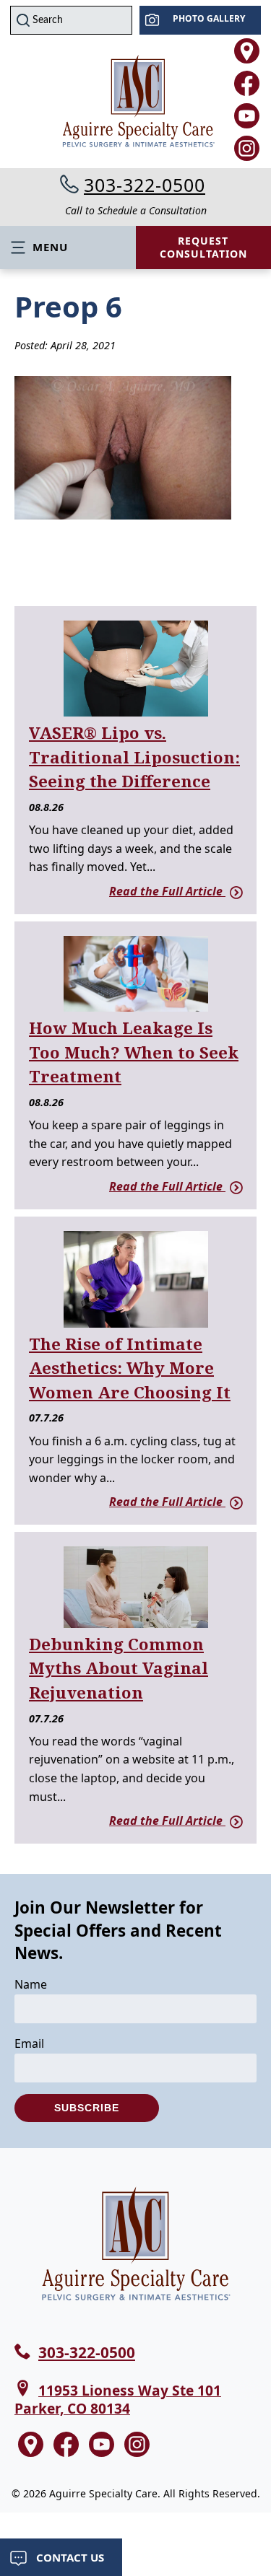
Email (29, 2043)
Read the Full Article (167, 891)
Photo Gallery (209, 18)
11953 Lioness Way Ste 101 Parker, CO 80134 (118, 2399)
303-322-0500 (145, 185)
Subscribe (87, 2108)
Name (31, 1984)
